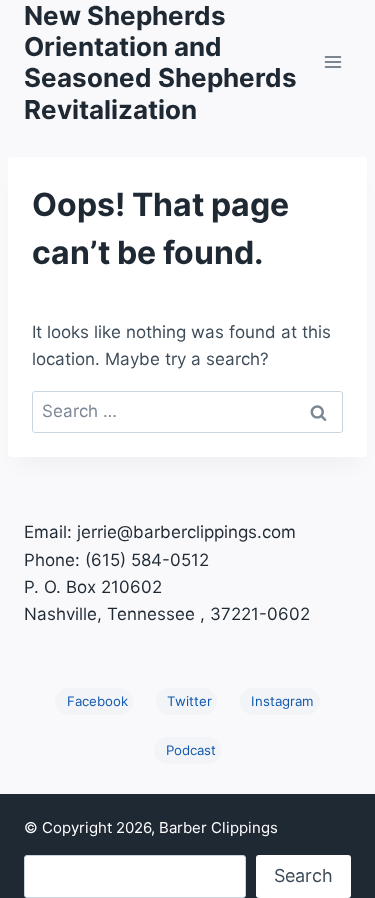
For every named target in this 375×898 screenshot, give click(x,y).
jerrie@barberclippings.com (186, 532)
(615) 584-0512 (147, 560)
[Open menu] (332, 62)
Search (303, 875)
